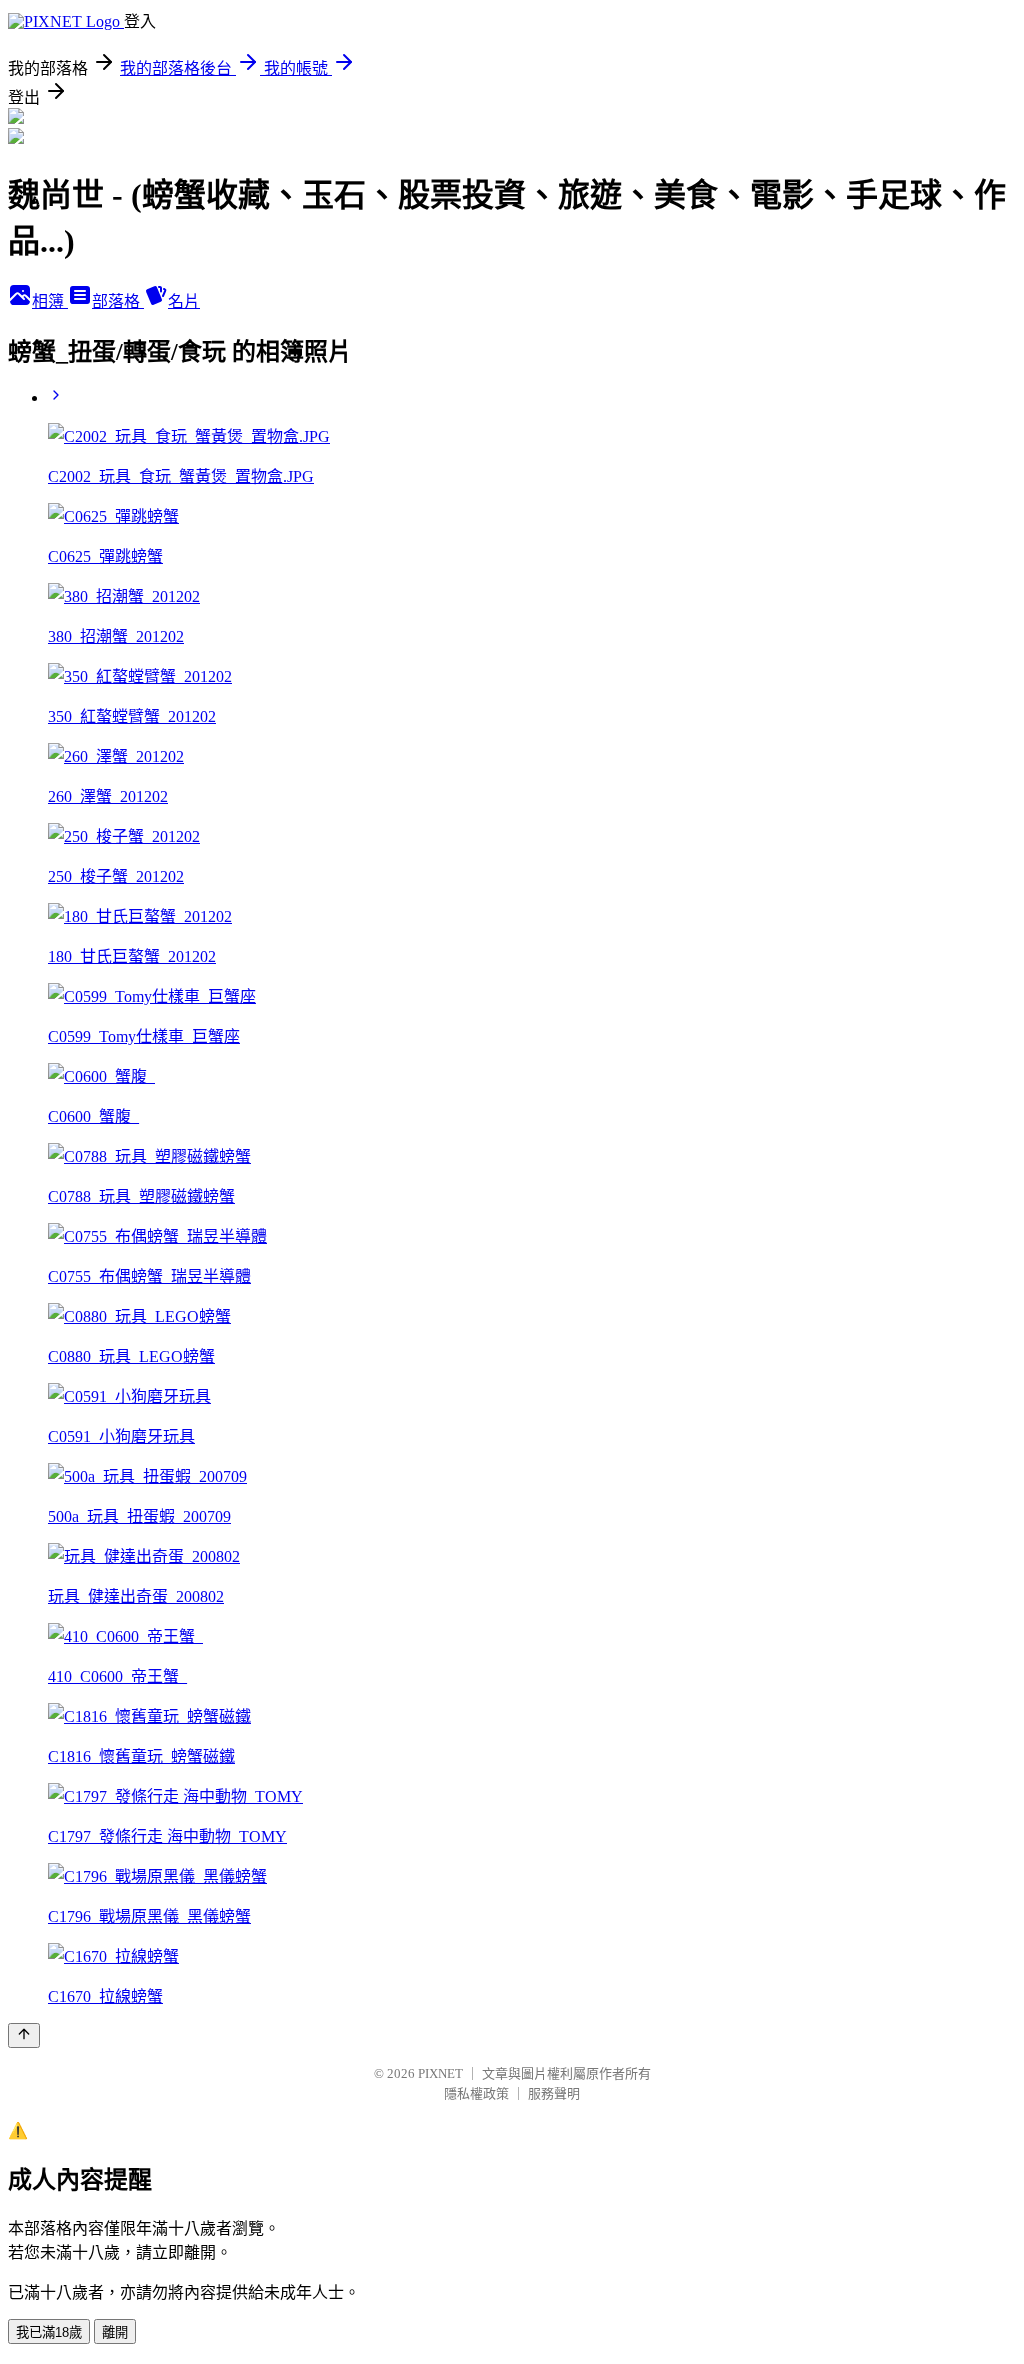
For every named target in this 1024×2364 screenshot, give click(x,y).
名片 (184, 301)
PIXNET (440, 2073)
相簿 (50, 301)
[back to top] (24, 2035)
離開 (115, 2332)
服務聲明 (554, 2093)
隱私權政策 (476, 2093)
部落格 (118, 301)
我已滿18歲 (49, 2332)
